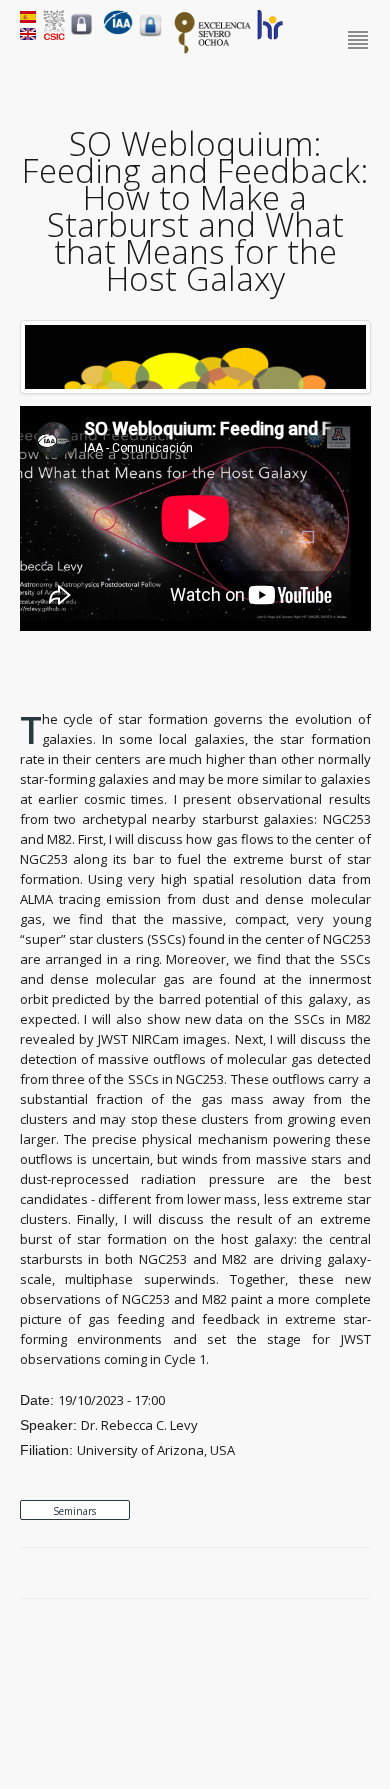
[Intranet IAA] (150, 36)
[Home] (118, 30)
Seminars (74, 1511)
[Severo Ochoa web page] (213, 50)
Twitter (315, 1574)
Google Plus (338, 1574)
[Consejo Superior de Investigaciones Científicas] (54, 35)
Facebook (292, 1574)
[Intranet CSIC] (81, 34)
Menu (359, 41)
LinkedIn (361, 1574)
